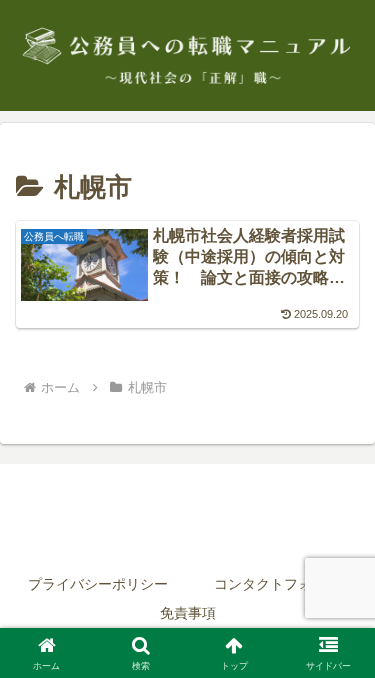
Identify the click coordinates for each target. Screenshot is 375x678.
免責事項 (188, 613)
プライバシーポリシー (98, 584)
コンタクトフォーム (277, 584)
